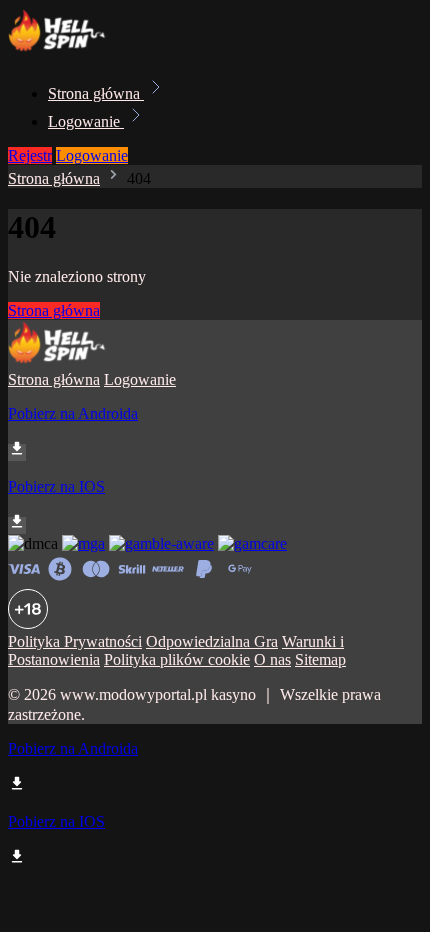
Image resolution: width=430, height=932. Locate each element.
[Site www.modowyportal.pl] (76, 49)
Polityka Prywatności (75, 641)
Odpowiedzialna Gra (212, 641)
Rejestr (30, 155)
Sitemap (320, 659)
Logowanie (86, 121)
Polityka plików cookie (177, 659)
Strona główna (96, 93)
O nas (272, 659)
